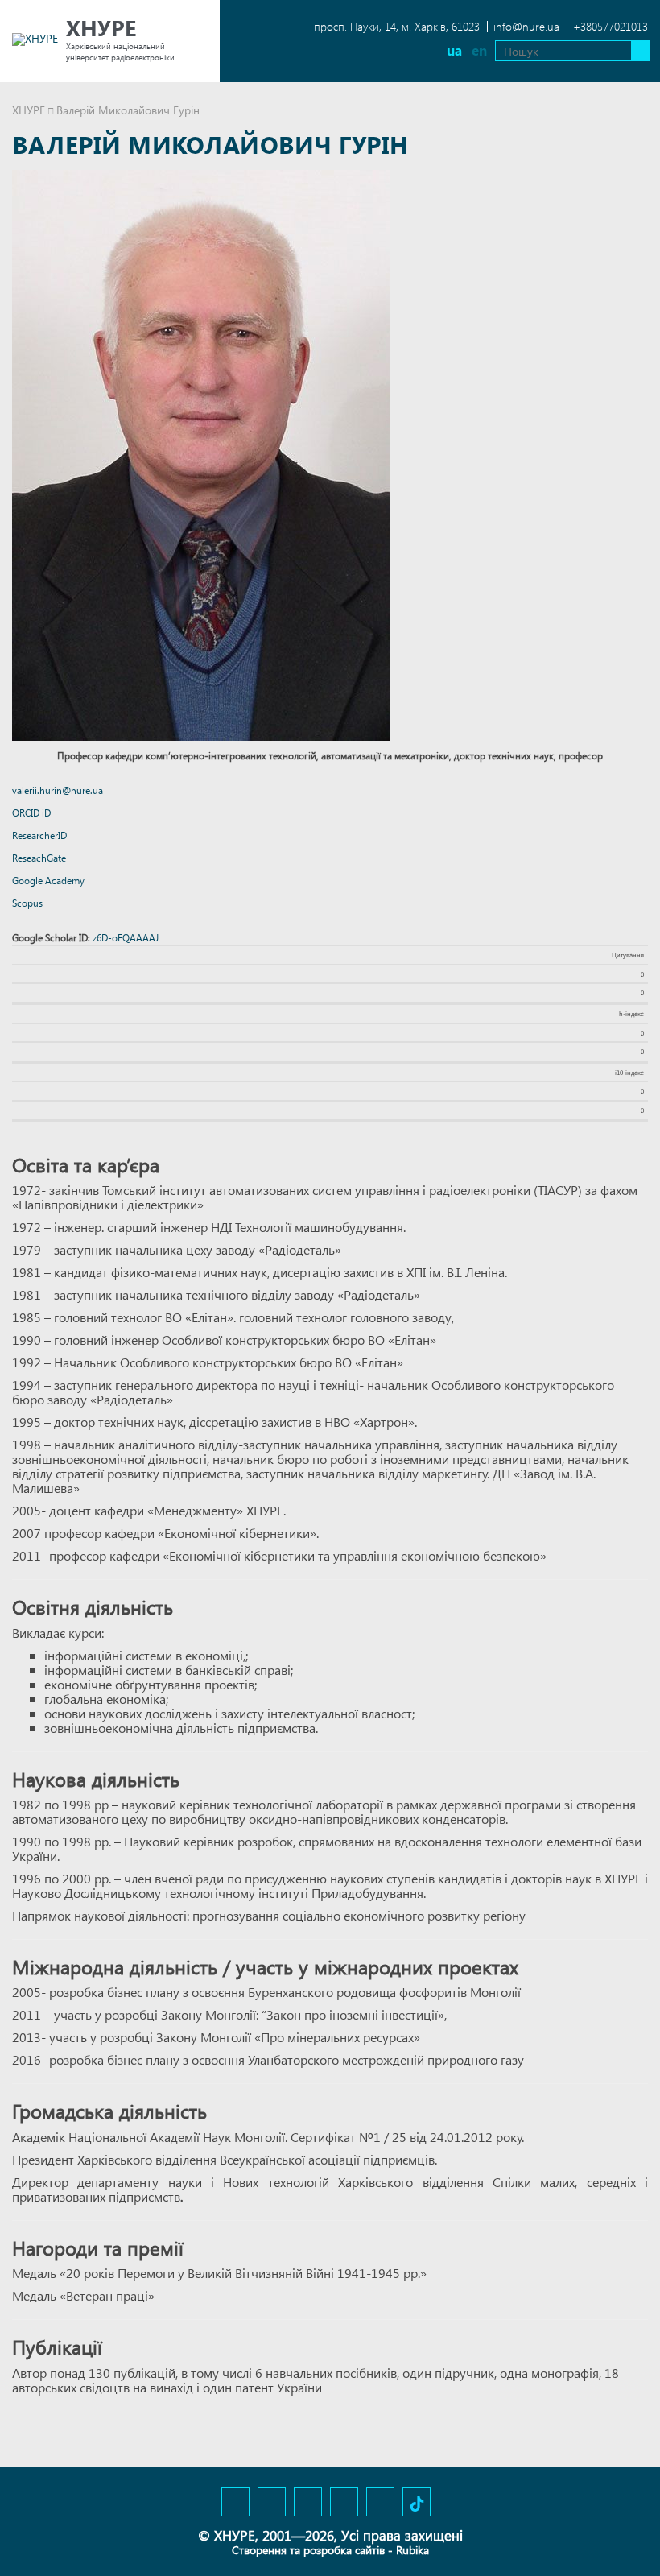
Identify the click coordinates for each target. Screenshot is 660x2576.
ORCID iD (31, 813)
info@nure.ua (526, 26)
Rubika (412, 2550)
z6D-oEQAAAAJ (126, 938)
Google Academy (48, 881)
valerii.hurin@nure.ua (58, 790)
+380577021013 (610, 26)
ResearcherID (39, 835)
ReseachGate (39, 858)
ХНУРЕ (29, 110)
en (479, 50)
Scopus (27, 903)
